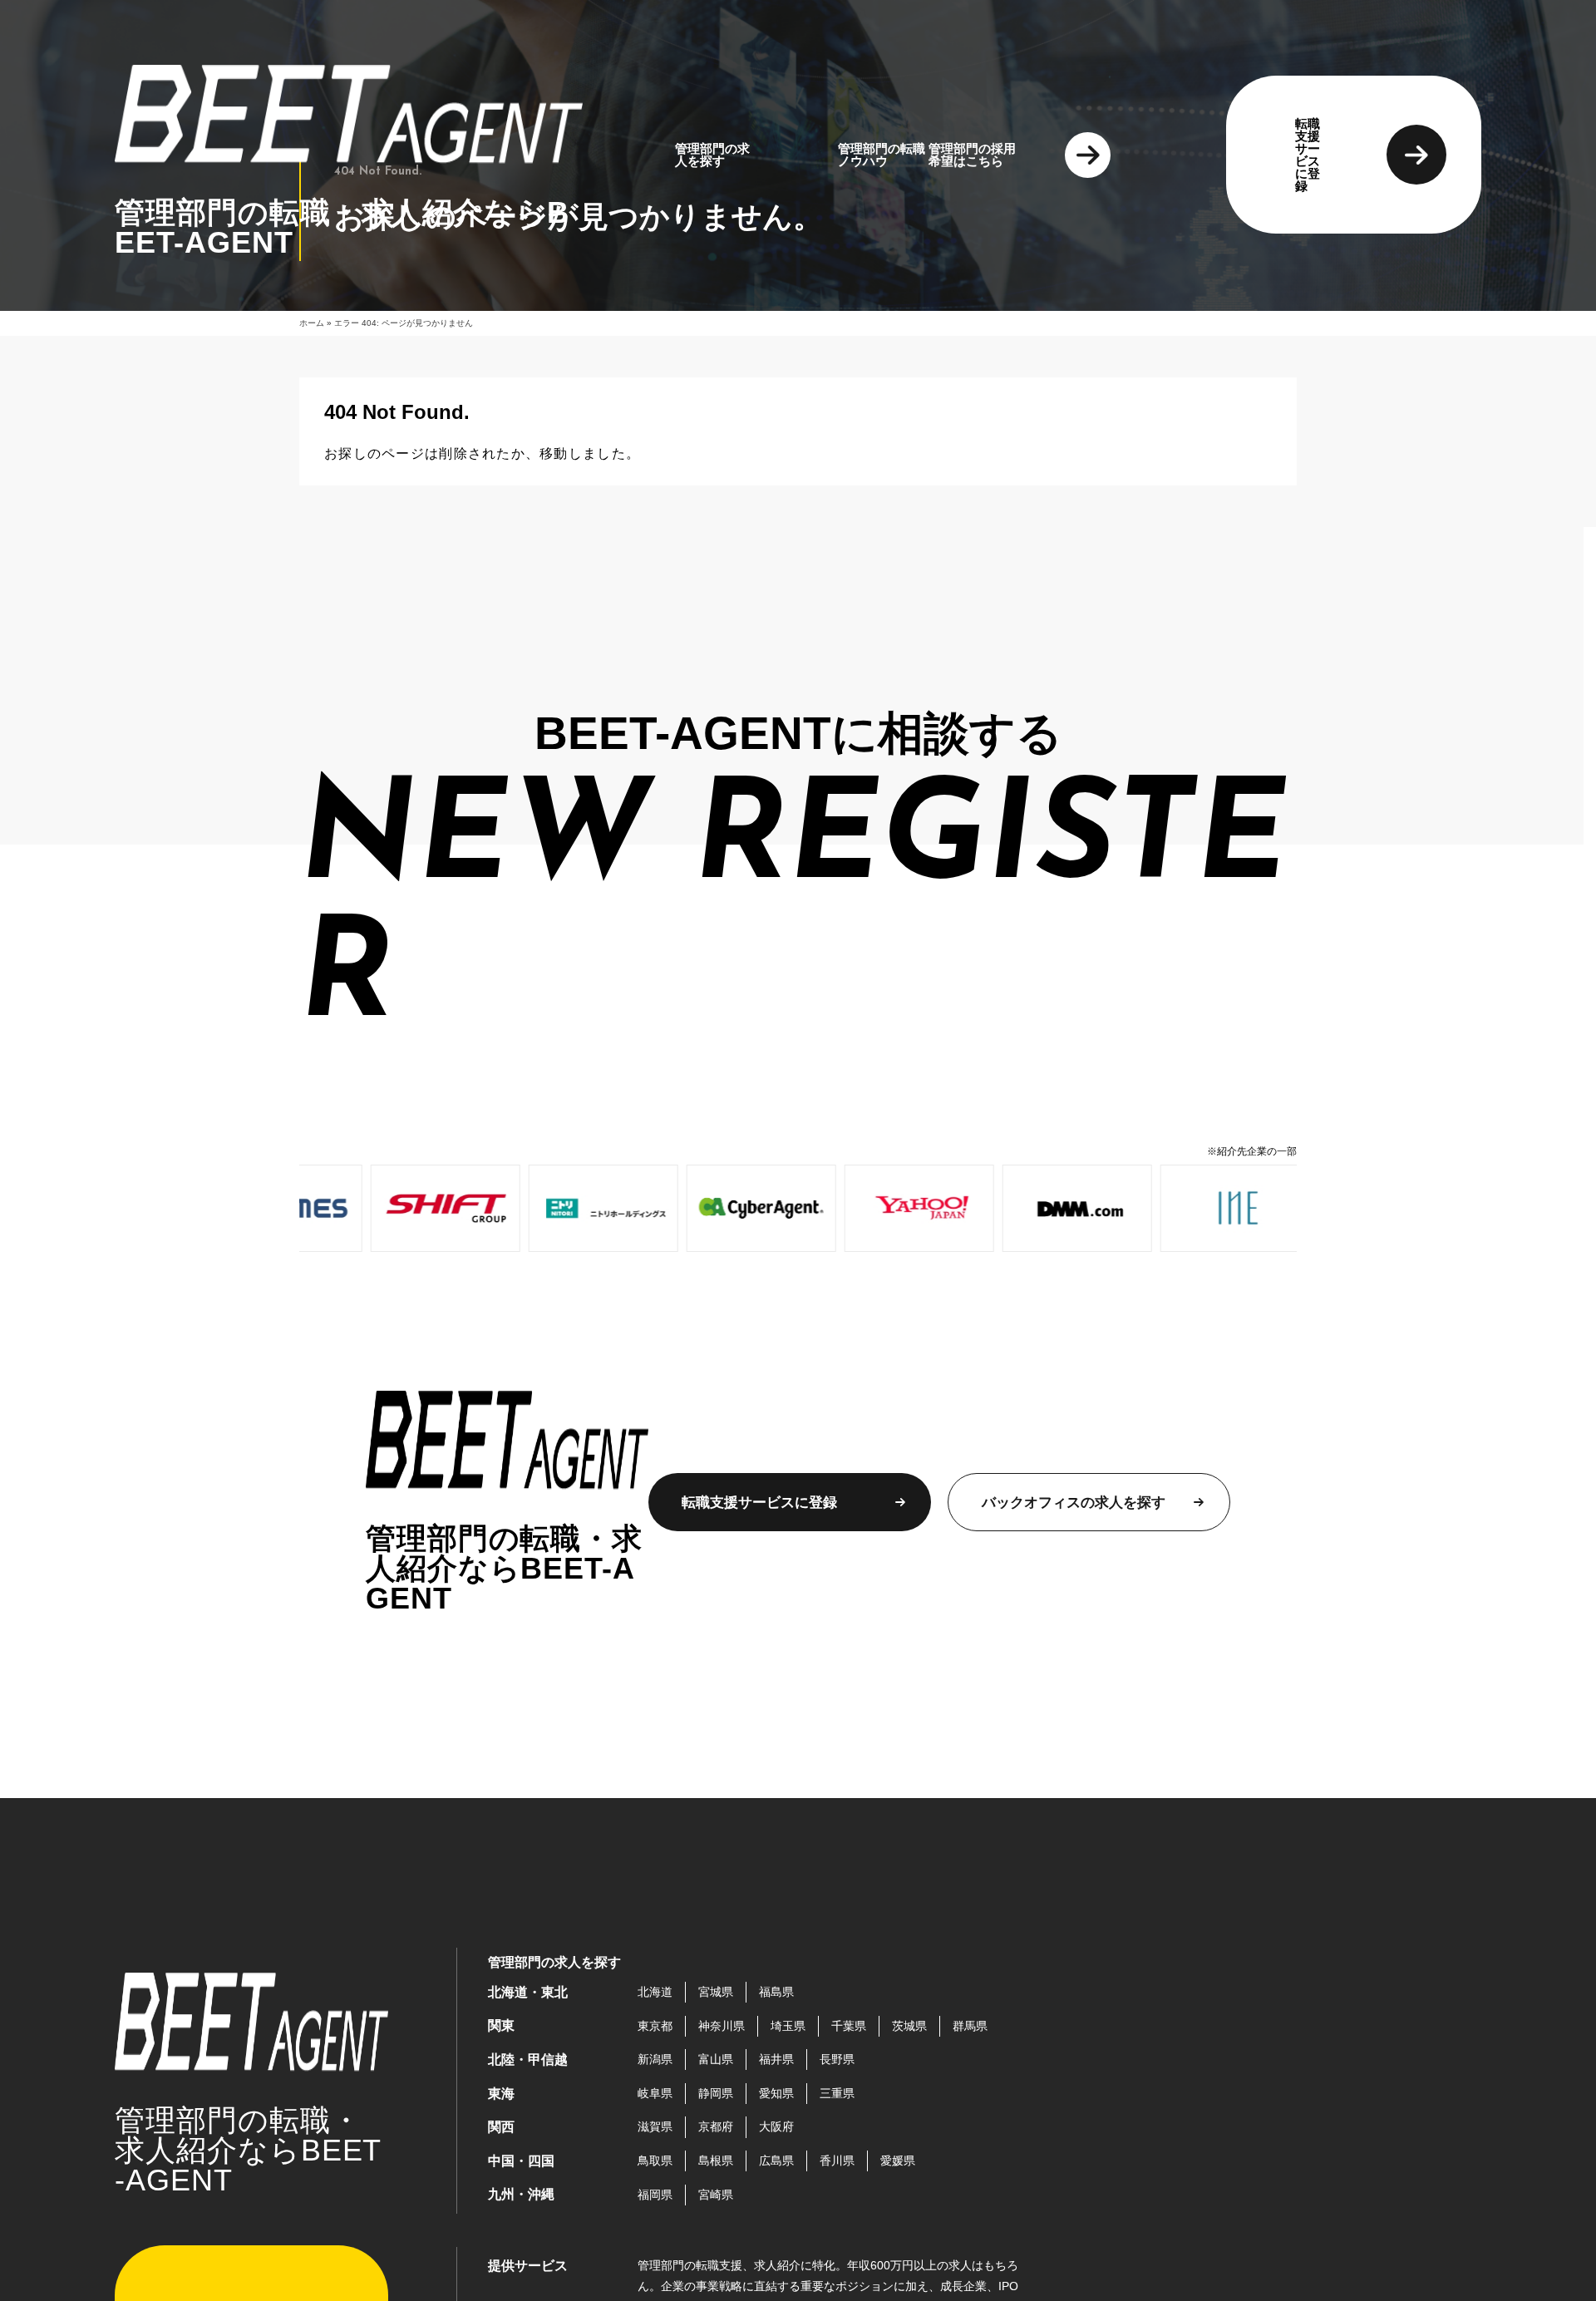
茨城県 (909, 2026)
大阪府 (776, 2126)
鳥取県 (655, 2161)
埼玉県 (788, 2026)
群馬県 (970, 2026)
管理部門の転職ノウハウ (882, 155)
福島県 (776, 1992)
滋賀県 (655, 2126)
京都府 (716, 2126)
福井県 (776, 2059)
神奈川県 (722, 2026)
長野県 (837, 2059)
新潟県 (655, 2059)
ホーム (312, 323)
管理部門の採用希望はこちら (972, 155)
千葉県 (849, 2026)
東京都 (655, 2026)
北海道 (655, 1992)
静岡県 (716, 2093)
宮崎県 (716, 2195)
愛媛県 (898, 2161)
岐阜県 (655, 2093)
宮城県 (716, 1992)
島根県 (716, 2161)
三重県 (837, 2093)
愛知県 (776, 2093)
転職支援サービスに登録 (1308, 155)
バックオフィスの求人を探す (1074, 1503)
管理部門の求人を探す (712, 155)
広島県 (776, 2161)
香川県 (837, 2161)
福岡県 (655, 2195)
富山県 (716, 2059)
